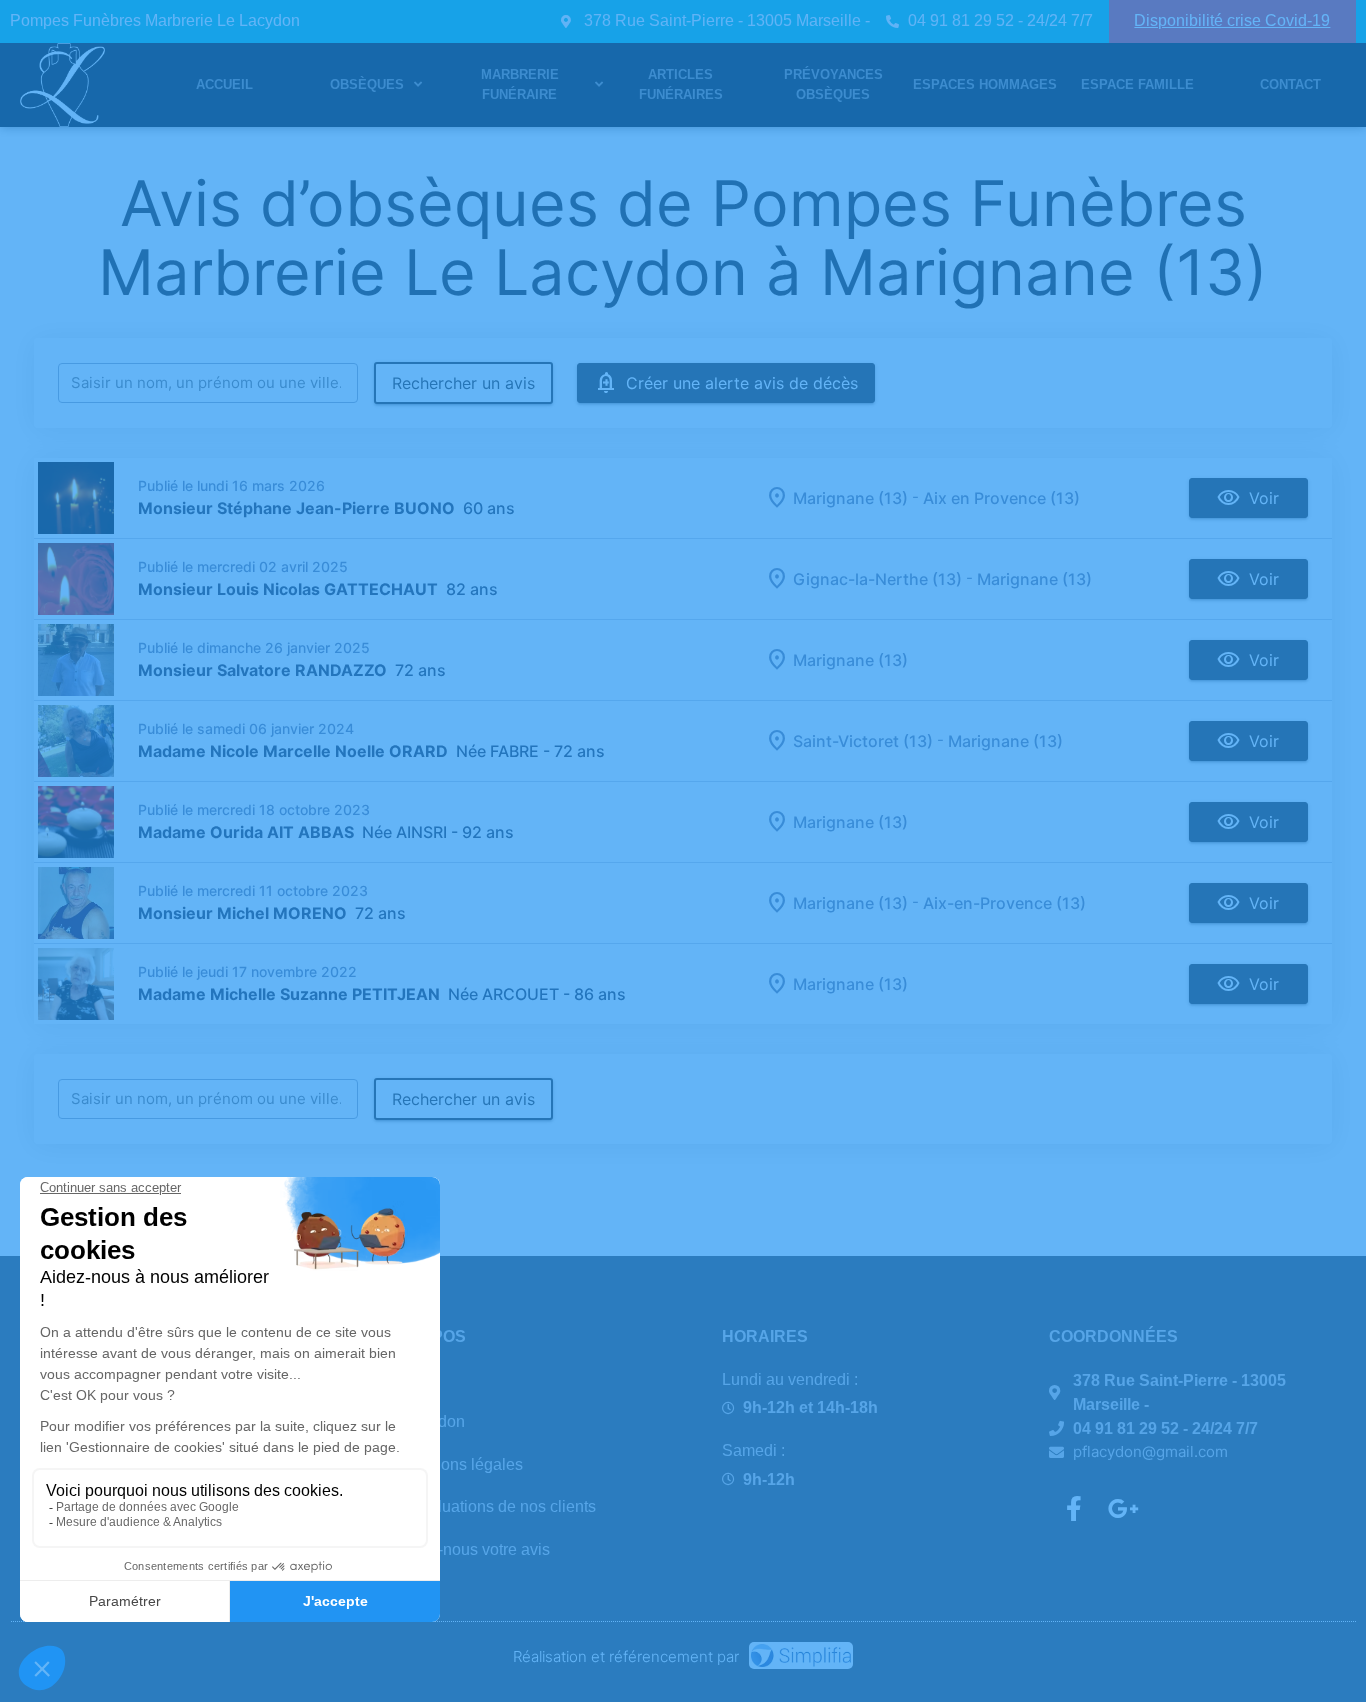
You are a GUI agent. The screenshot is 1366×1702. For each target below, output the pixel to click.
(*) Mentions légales (452, 1464)
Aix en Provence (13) (1001, 498)
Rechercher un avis (463, 383)
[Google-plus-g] (1124, 1508)
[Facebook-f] (1074, 1508)
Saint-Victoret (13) (863, 741)
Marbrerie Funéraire (520, 84)
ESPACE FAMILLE (1137, 84)
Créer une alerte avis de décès (742, 383)
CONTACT (1290, 84)
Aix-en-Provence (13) (1004, 903)
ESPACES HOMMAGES (985, 84)
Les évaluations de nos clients (489, 1506)
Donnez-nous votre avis (466, 1549)
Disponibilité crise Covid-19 (1232, 20)
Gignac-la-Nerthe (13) (877, 579)
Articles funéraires (681, 84)
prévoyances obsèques (833, 84)
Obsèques (367, 84)
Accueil (224, 84)
